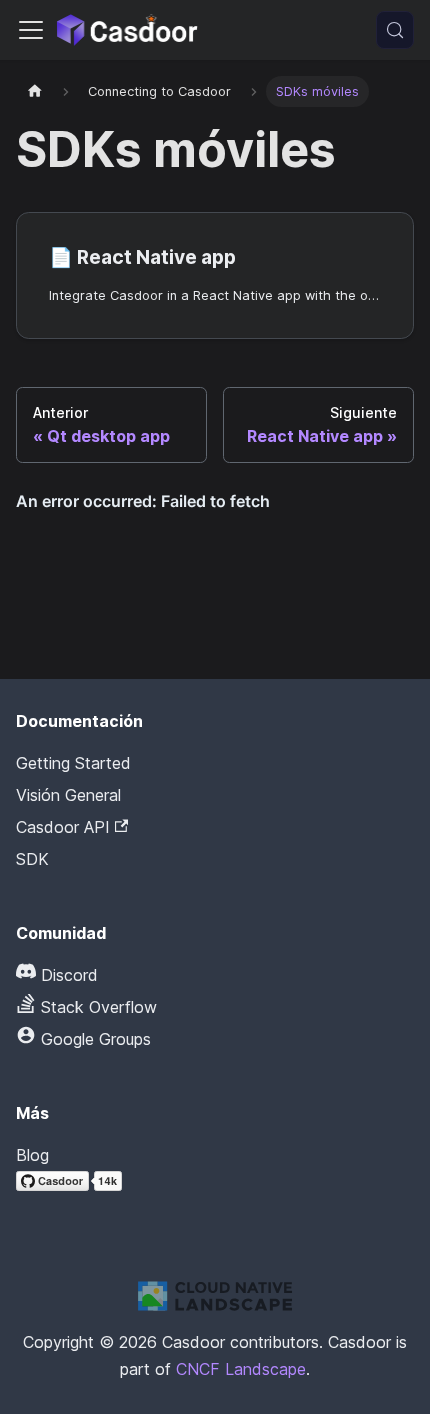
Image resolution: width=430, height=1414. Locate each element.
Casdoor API (63, 827)
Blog (32, 1155)
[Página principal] (35, 91)
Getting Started (73, 763)
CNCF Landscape (241, 1369)
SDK (32, 859)
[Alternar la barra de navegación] (31, 30)
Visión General (68, 795)
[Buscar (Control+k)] (395, 30)
